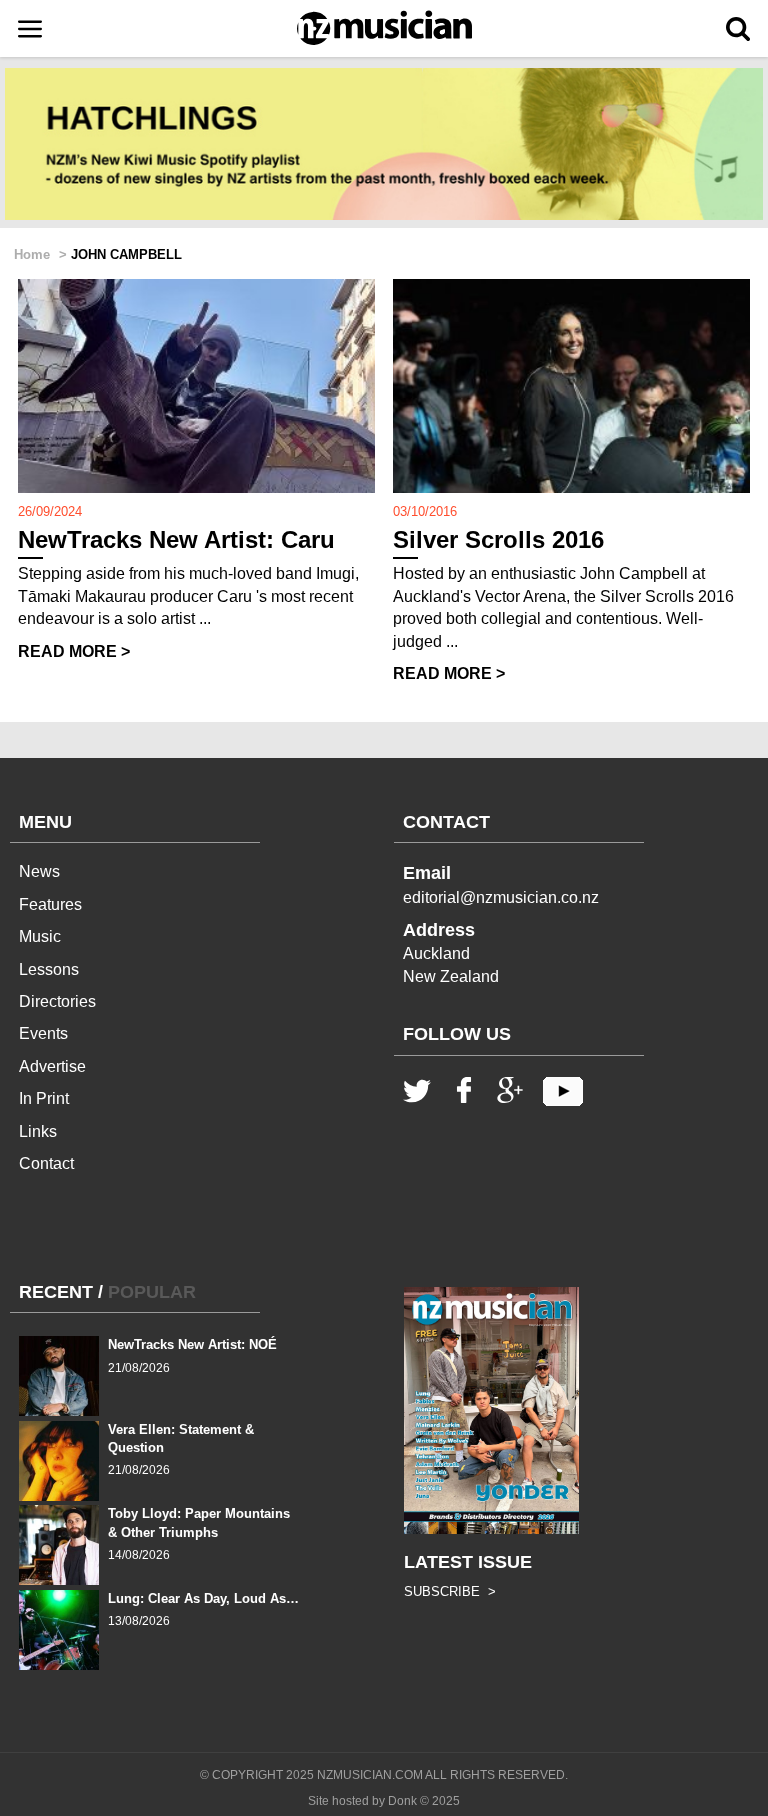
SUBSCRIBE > (450, 1591)
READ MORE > (74, 651)
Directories (57, 1001)
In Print (44, 1098)
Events (43, 1033)
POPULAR (152, 1292)
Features (50, 904)
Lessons (49, 969)
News (39, 871)
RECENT (56, 1292)
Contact (46, 1163)
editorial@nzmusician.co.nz (501, 897)
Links (38, 1131)
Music (40, 936)
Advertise (52, 1066)
